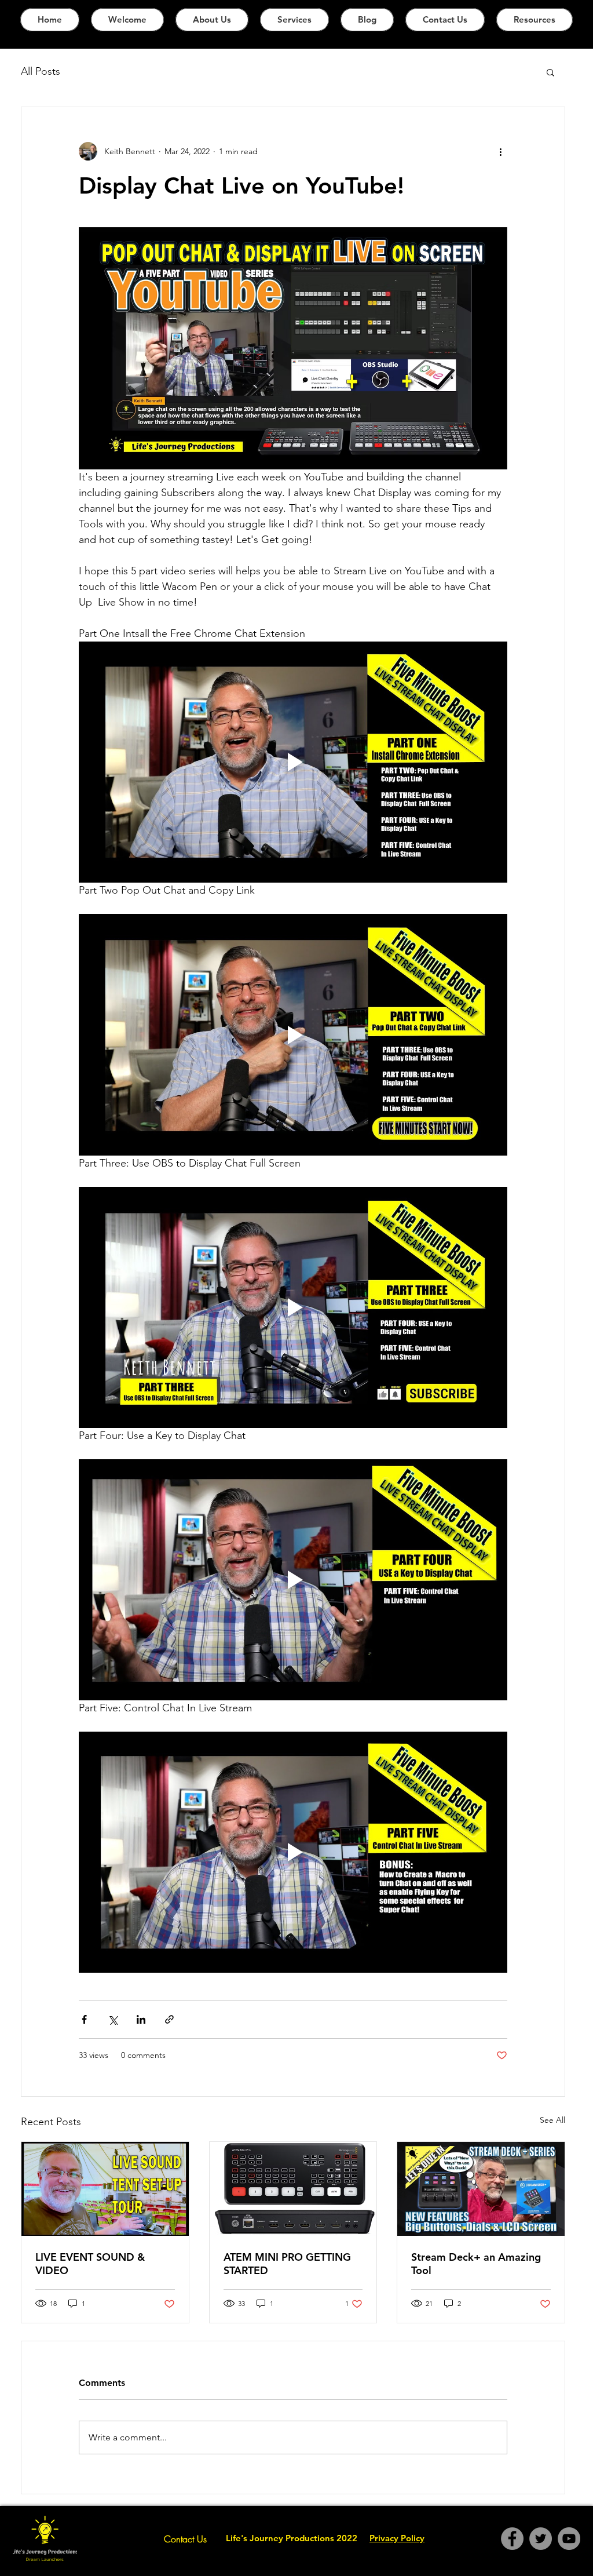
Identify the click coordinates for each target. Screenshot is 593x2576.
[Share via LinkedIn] (141, 2019)
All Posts (41, 71)
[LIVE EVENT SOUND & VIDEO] (105, 2189)
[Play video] (293, 762)
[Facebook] (512, 2539)
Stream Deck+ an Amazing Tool (476, 2264)
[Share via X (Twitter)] (113, 2019)
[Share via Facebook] (84, 2019)
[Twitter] (541, 2539)
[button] (550, 72)
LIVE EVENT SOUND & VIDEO (90, 2264)
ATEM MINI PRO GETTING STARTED (287, 2264)
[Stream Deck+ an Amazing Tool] (481, 2189)
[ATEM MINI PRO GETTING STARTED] (293, 2189)
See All (552, 2120)
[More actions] (500, 151)
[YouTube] (569, 2539)
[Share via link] (169, 2019)
